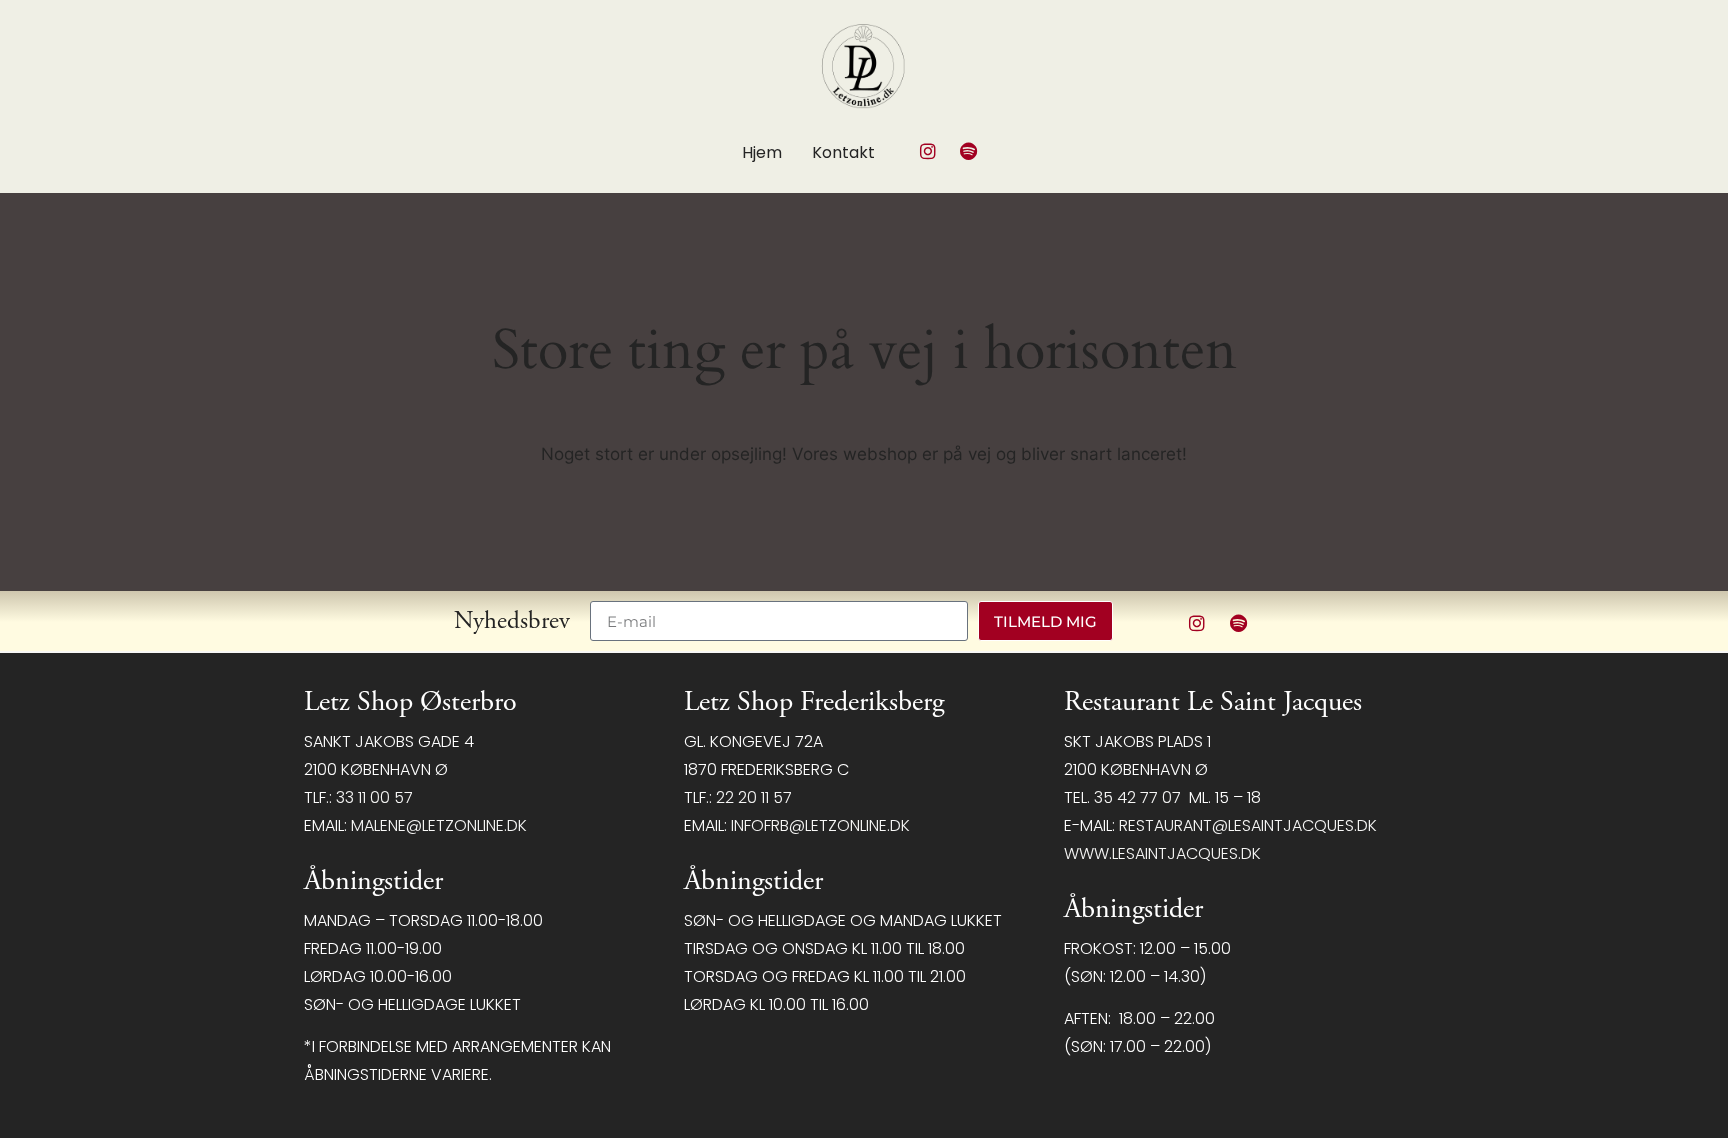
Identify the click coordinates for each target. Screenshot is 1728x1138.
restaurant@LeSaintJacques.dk (1248, 825)
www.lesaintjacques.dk (1162, 853)
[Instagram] (928, 151)
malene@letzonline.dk (439, 825)
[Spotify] (969, 151)
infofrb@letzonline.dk (820, 825)
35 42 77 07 (1137, 797)
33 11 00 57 (374, 797)
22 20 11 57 (754, 797)
